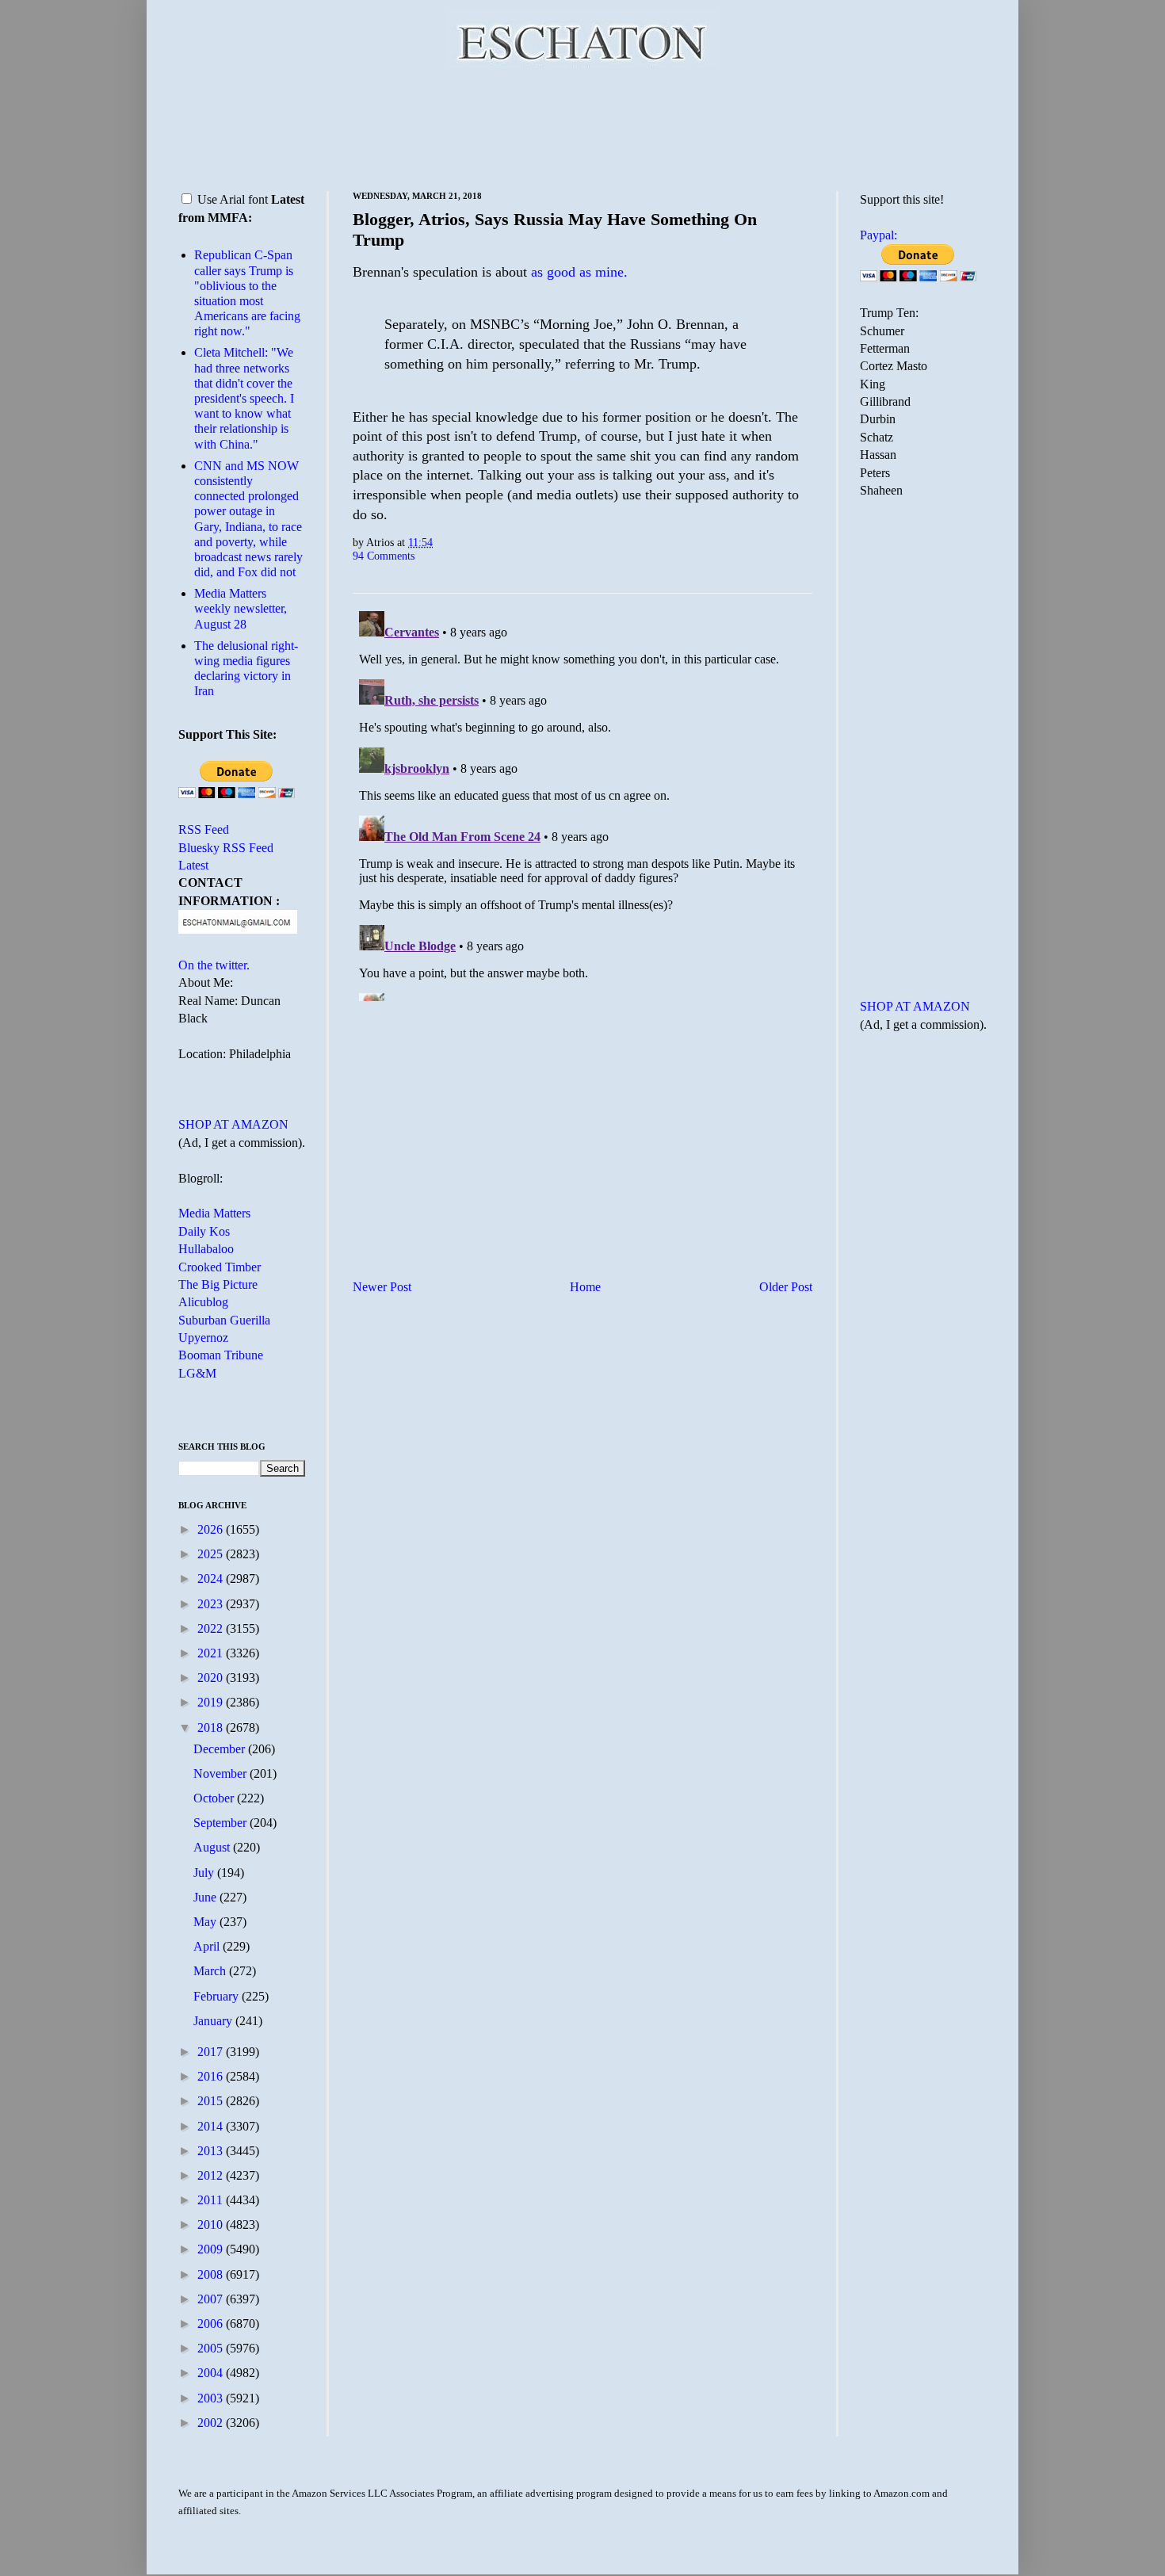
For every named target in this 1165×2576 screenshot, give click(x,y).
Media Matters (214, 1213)
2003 (212, 2398)
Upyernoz (203, 1338)
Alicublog (203, 1302)
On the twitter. (214, 965)
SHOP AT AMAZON (233, 1124)
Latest (193, 865)
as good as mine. (579, 272)
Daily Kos (204, 1231)
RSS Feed (204, 829)
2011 (212, 2200)
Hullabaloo (206, 1249)
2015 (212, 2101)
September (222, 1823)
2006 (212, 2324)
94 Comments (384, 556)
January (214, 2021)
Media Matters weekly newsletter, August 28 (241, 608)
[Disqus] (582, 803)
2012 (212, 2175)
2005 (212, 2348)
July (205, 1873)
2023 (212, 1604)
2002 (212, 2423)
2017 (212, 2052)
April (208, 1946)
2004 (212, 2373)
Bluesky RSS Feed (226, 848)
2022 (212, 1628)
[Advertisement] (582, 127)
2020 (212, 1678)
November (222, 1773)
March (211, 1971)
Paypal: (879, 235)
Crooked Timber (220, 1267)
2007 (212, 2299)
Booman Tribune (221, 1355)
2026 (212, 1529)
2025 (212, 1554)
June (206, 1897)
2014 (212, 2126)
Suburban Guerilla (224, 1320)
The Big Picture (218, 1284)
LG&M (197, 1373)
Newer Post (382, 1287)
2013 (212, 2151)
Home (585, 1287)
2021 (212, 1653)
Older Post (786, 1287)
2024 (212, 1578)
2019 (212, 1702)
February (218, 1996)
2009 (212, 2249)
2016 (212, 2076)
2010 (212, 2224)
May (206, 1922)
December (221, 1749)
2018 (212, 1728)
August (213, 1847)
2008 (212, 2274)
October (215, 1798)
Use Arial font (233, 199)
